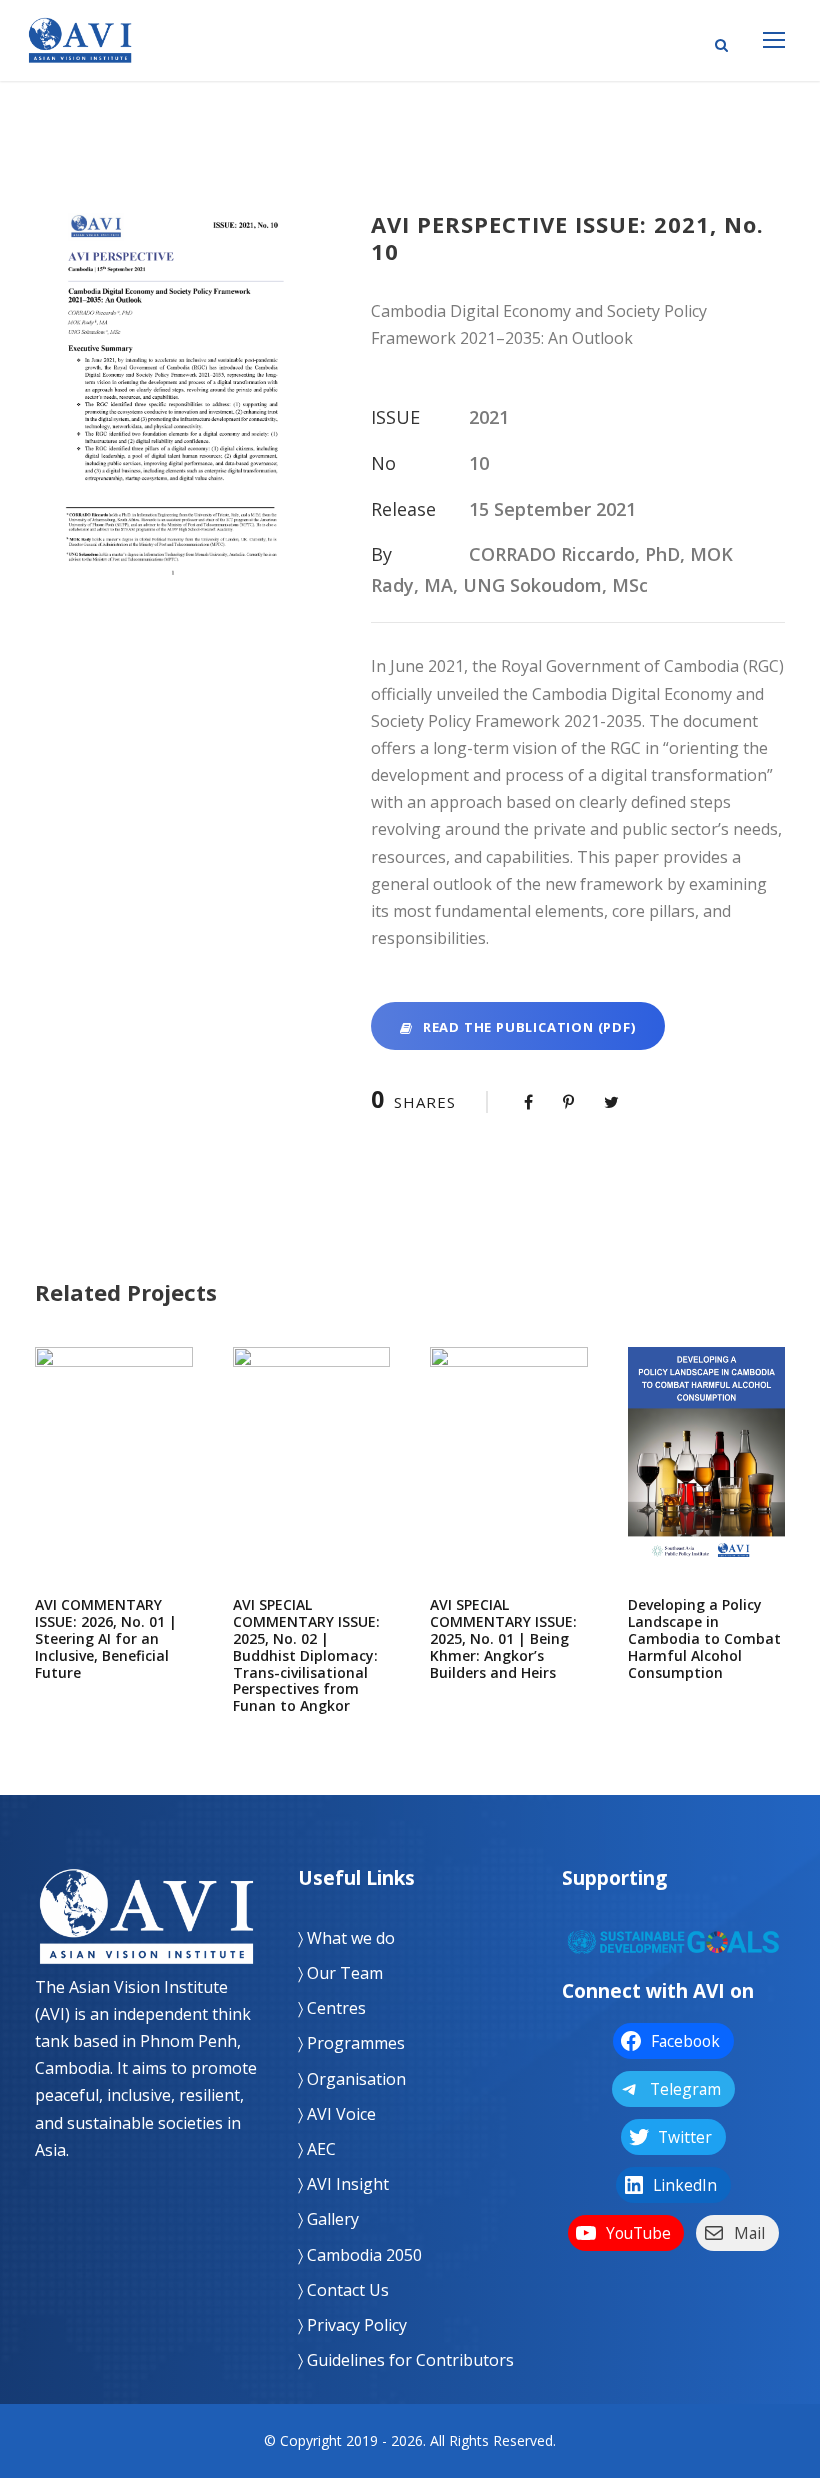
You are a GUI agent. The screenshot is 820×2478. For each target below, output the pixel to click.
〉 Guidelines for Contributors (406, 2360)
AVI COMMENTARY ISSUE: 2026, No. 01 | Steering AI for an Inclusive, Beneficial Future (114, 1479)
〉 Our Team (340, 1973)
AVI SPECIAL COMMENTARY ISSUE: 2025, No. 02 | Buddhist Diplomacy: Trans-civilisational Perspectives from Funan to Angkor (311, 1479)
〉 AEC (317, 2149)
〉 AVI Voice (337, 2114)
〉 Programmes (351, 2043)
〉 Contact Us (343, 2290)
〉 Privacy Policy (352, 2325)
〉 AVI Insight (343, 2184)
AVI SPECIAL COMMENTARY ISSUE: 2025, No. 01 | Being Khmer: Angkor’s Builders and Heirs (508, 1479)
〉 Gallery (328, 2219)
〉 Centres (332, 2008)
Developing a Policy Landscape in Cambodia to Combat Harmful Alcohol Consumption (706, 1479)
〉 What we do (346, 1938)
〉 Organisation (352, 2079)
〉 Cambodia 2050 (360, 2255)
